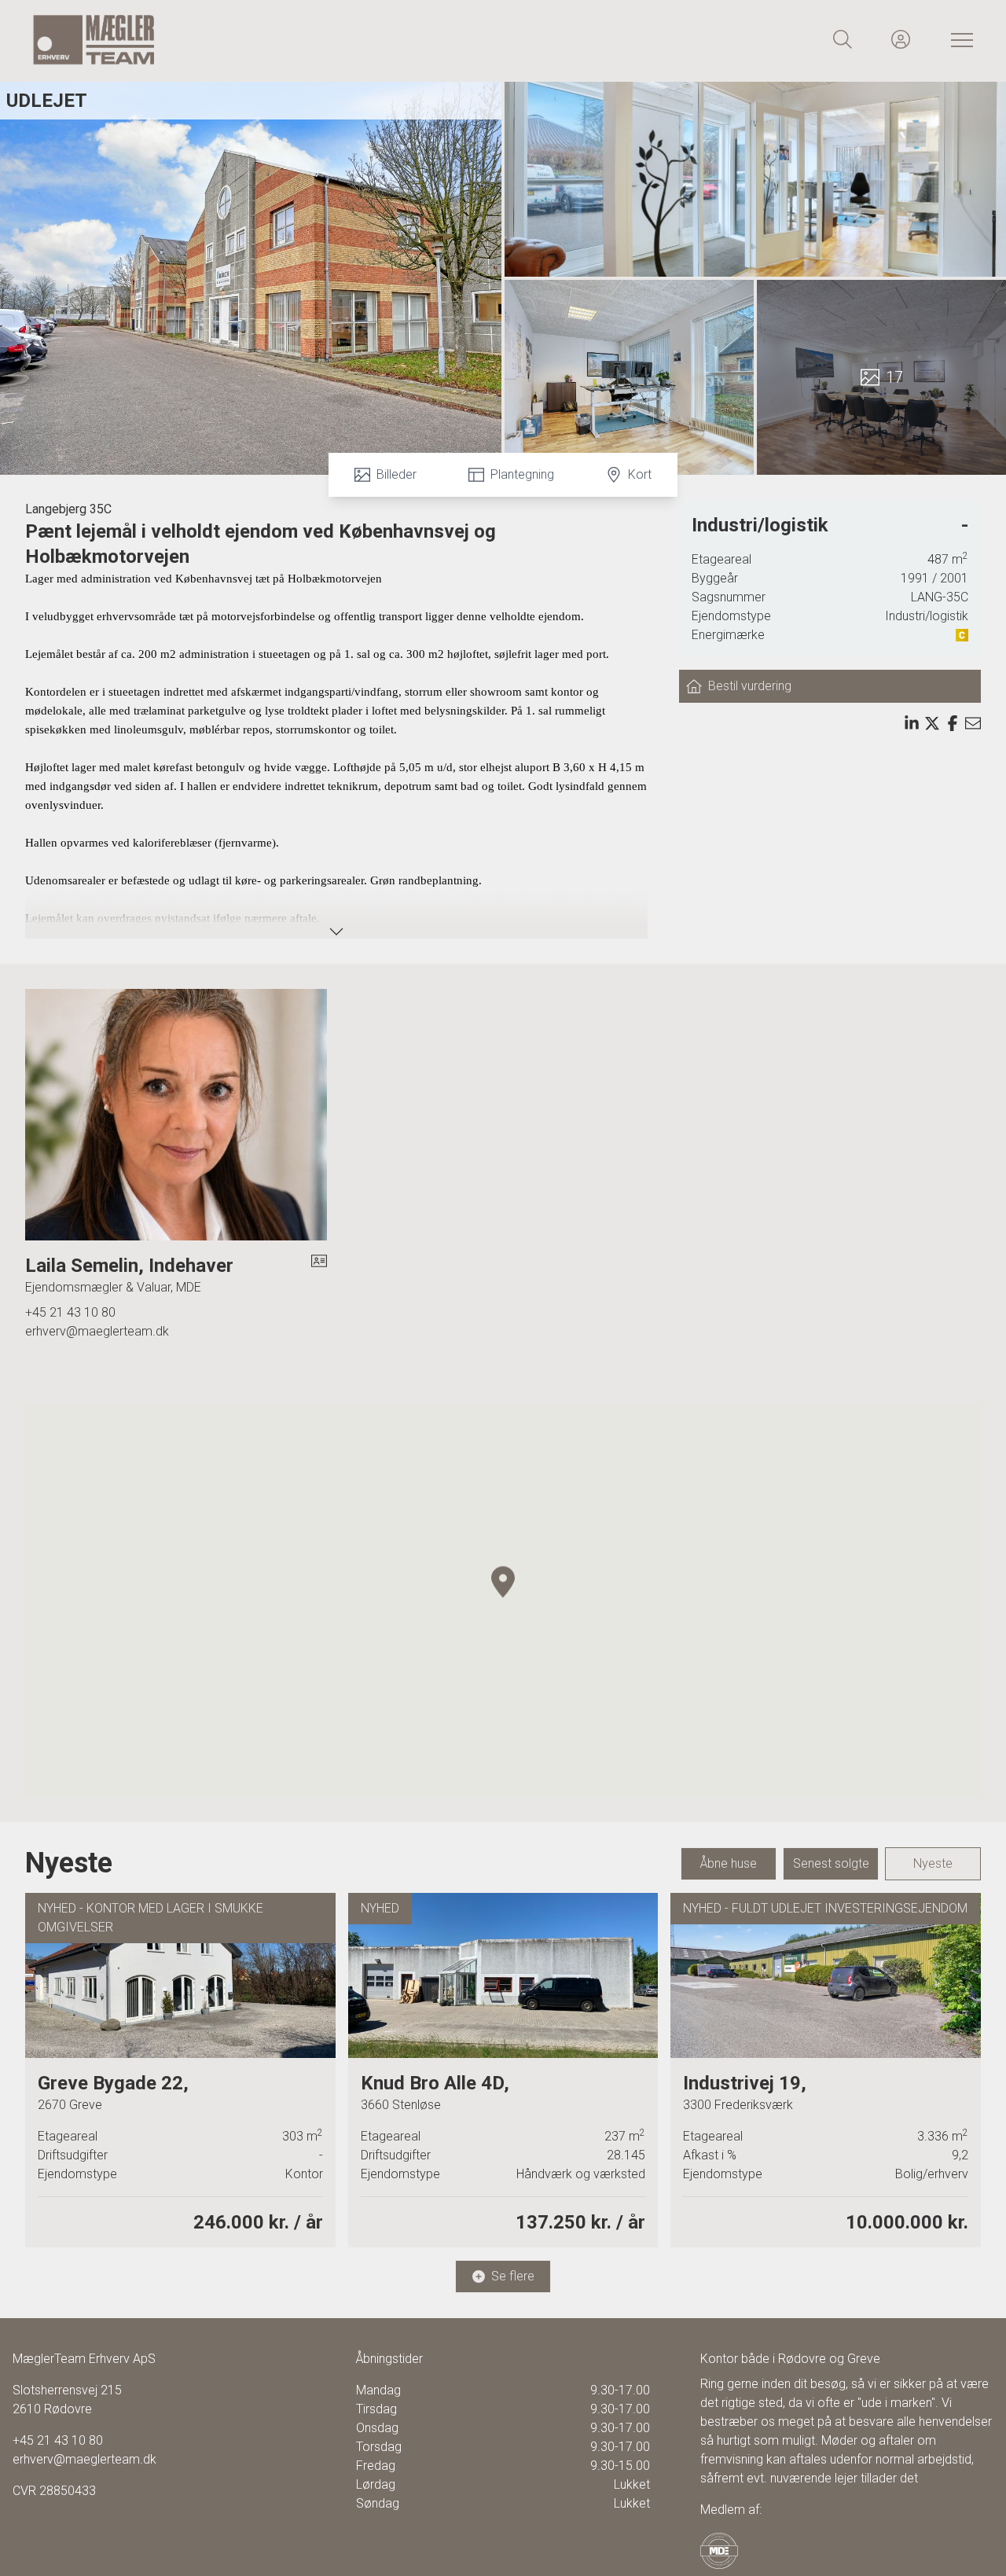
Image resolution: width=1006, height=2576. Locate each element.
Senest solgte (831, 1863)
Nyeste (933, 1863)
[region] (503, 1600)
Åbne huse (729, 1863)
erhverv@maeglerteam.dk (97, 1331)
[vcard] (319, 1275)
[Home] (267, 39)
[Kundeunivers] (901, 39)
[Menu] (959, 39)
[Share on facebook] (953, 723)
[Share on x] (932, 723)
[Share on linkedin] (912, 723)
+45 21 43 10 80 (70, 1312)
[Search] (843, 39)
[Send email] (973, 723)
